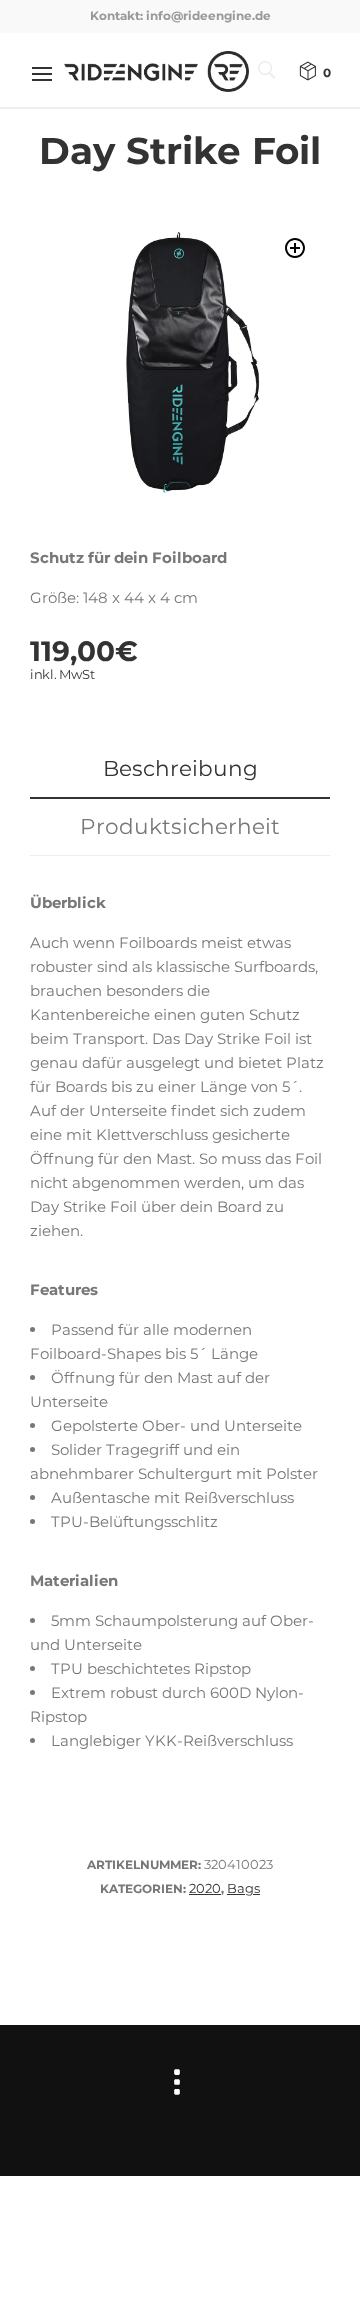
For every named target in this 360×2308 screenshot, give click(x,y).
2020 (205, 1888)
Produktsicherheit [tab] (180, 826)
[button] (295, 248)
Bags (243, 1888)
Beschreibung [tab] (180, 768)
